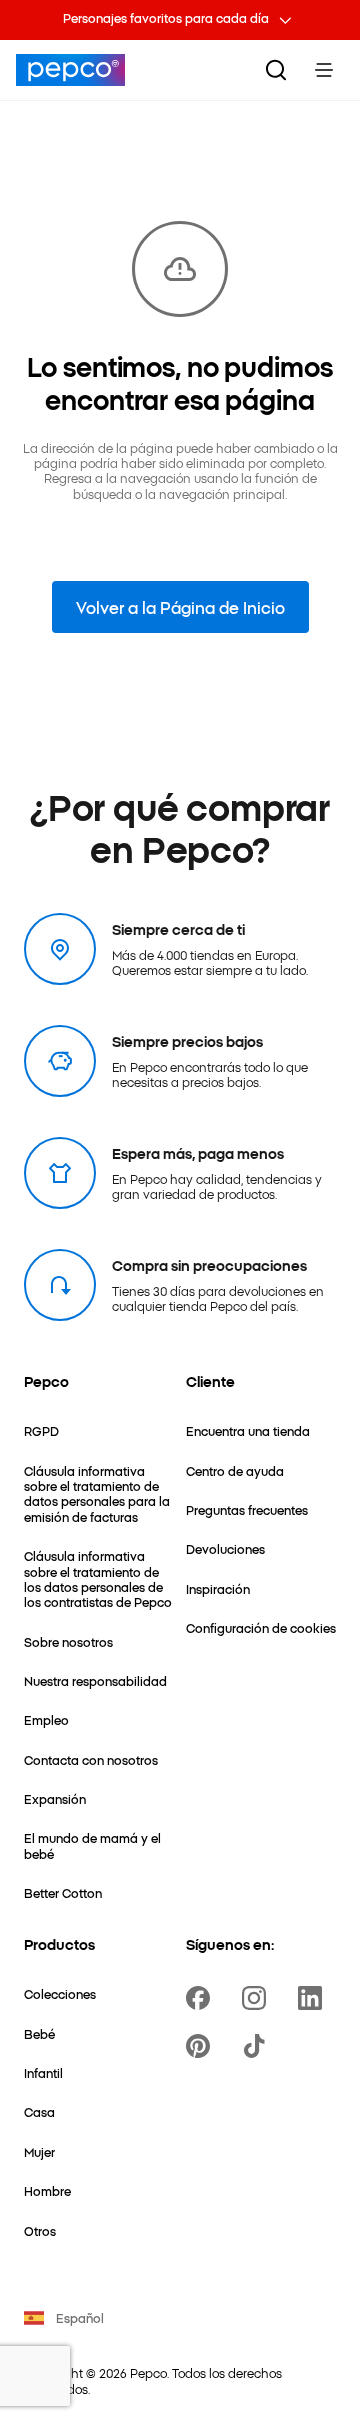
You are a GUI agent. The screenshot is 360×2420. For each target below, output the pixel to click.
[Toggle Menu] (324, 70)
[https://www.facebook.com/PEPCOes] (202, 1998)
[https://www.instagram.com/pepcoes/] (258, 1998)
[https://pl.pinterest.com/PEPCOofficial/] (202, 2046)
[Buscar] (276, 70)
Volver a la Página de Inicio (180, 607)
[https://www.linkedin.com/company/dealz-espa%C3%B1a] (314, 1998)
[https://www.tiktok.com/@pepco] (258, 2046)
